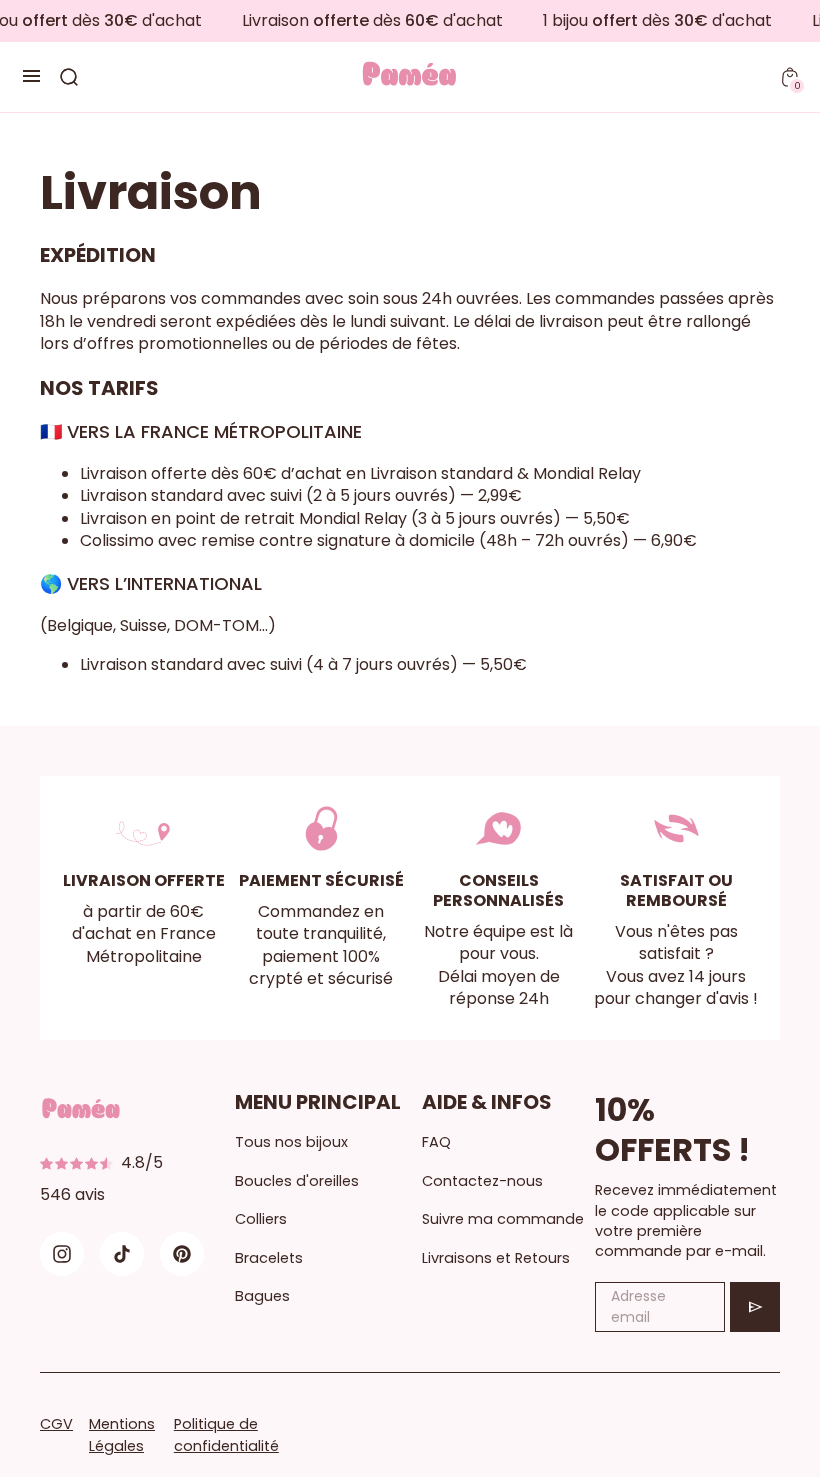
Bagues (262, 1296)
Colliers (261, 1219)
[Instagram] (62, 1254)
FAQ (436, 1142)
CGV (56, 1424)
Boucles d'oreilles (297, 1181)
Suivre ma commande (503, 1219)
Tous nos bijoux (291, 1142)
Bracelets (269, 1258)
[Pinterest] (182, 1254)
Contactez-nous (482, 1181)
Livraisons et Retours (496, 1258)
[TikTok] (122, 1254)
